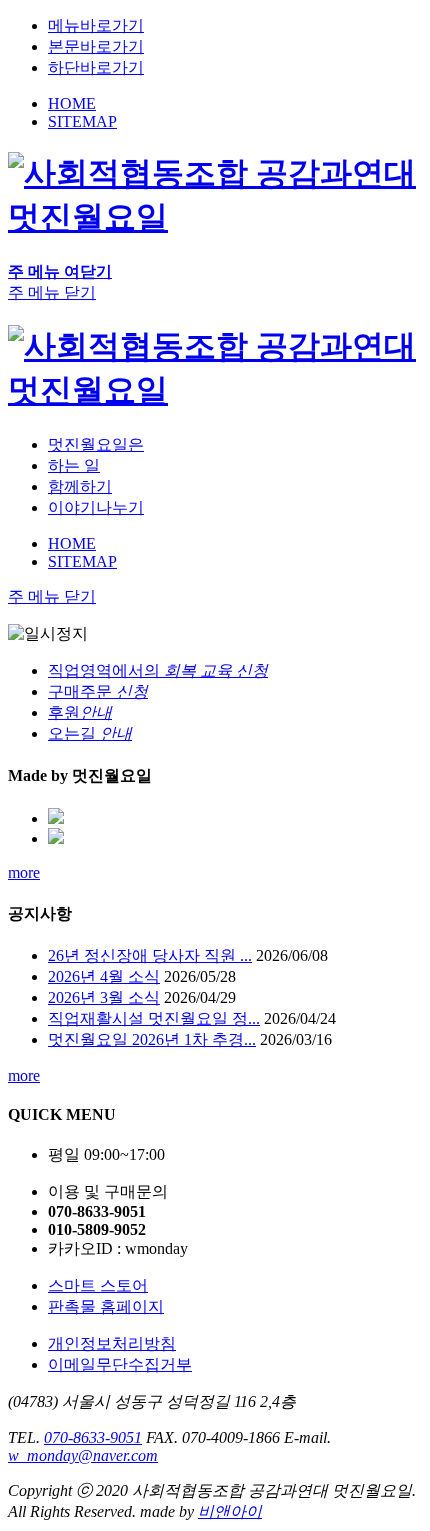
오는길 (90, 733)
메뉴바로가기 (96, 25)
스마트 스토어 (98, 1285)
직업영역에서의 (158, 670)
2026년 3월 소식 (104, 997)
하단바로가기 (96, 67)
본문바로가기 (96, 46)
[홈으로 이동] (215, 390)
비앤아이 (230, 1511)
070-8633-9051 (93, 1437)
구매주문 (98, 691)
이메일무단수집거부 (120, 1364)
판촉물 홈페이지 (106, 1306)
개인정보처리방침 (112, 1343)
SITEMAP (82, 121)
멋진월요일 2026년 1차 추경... (152, 1039)
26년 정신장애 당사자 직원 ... (150, 955)
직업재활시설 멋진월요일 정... (154, 1018)
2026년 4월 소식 (104, 976)
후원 (80, 712)
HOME (72, 103)
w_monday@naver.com (83, 1455)
